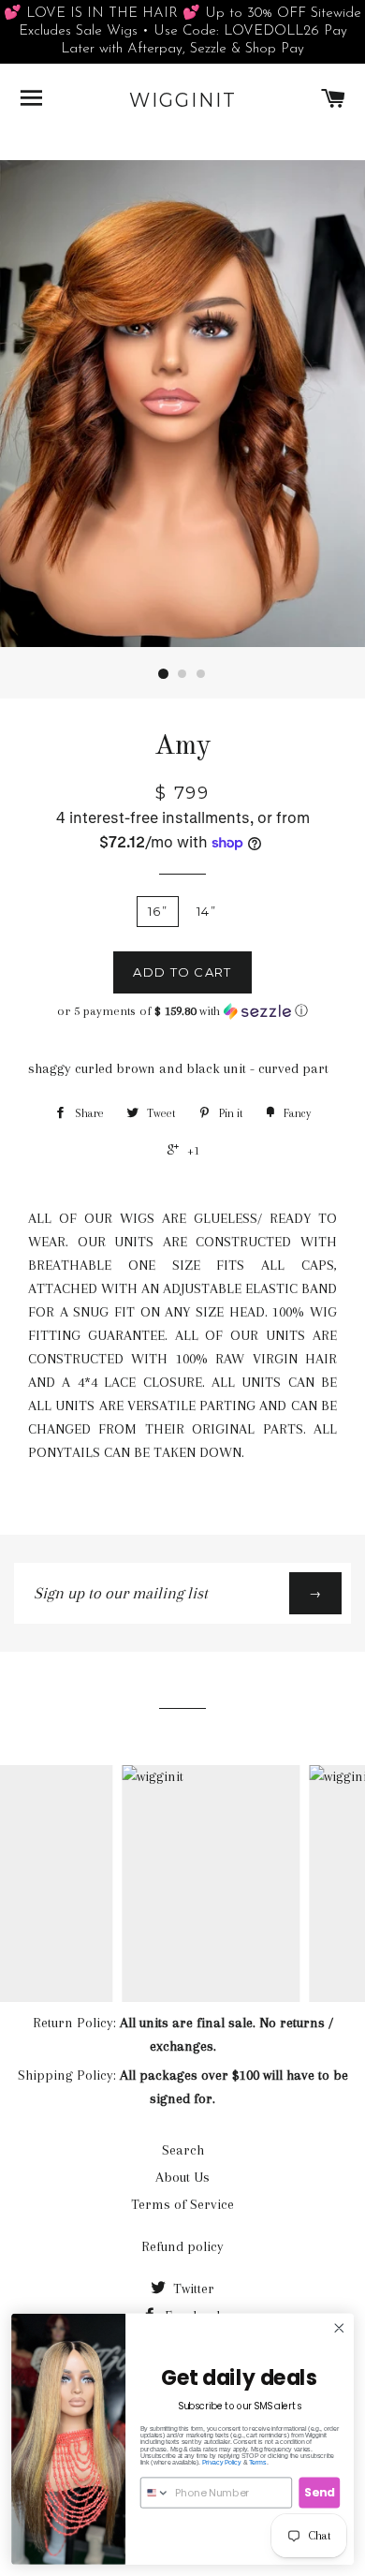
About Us (182, 2177)
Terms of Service (182, 2204)
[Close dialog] (339, 2328)
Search (183, 2150)
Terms (258, 2462)
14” (206, 911)
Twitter (192, 2289)
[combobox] (155, 2493)
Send (319, 2492)
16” (158, 911)
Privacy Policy (222, 2462)
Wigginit (183, 100)
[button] (182, 1011)
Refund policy (182, 2246)
